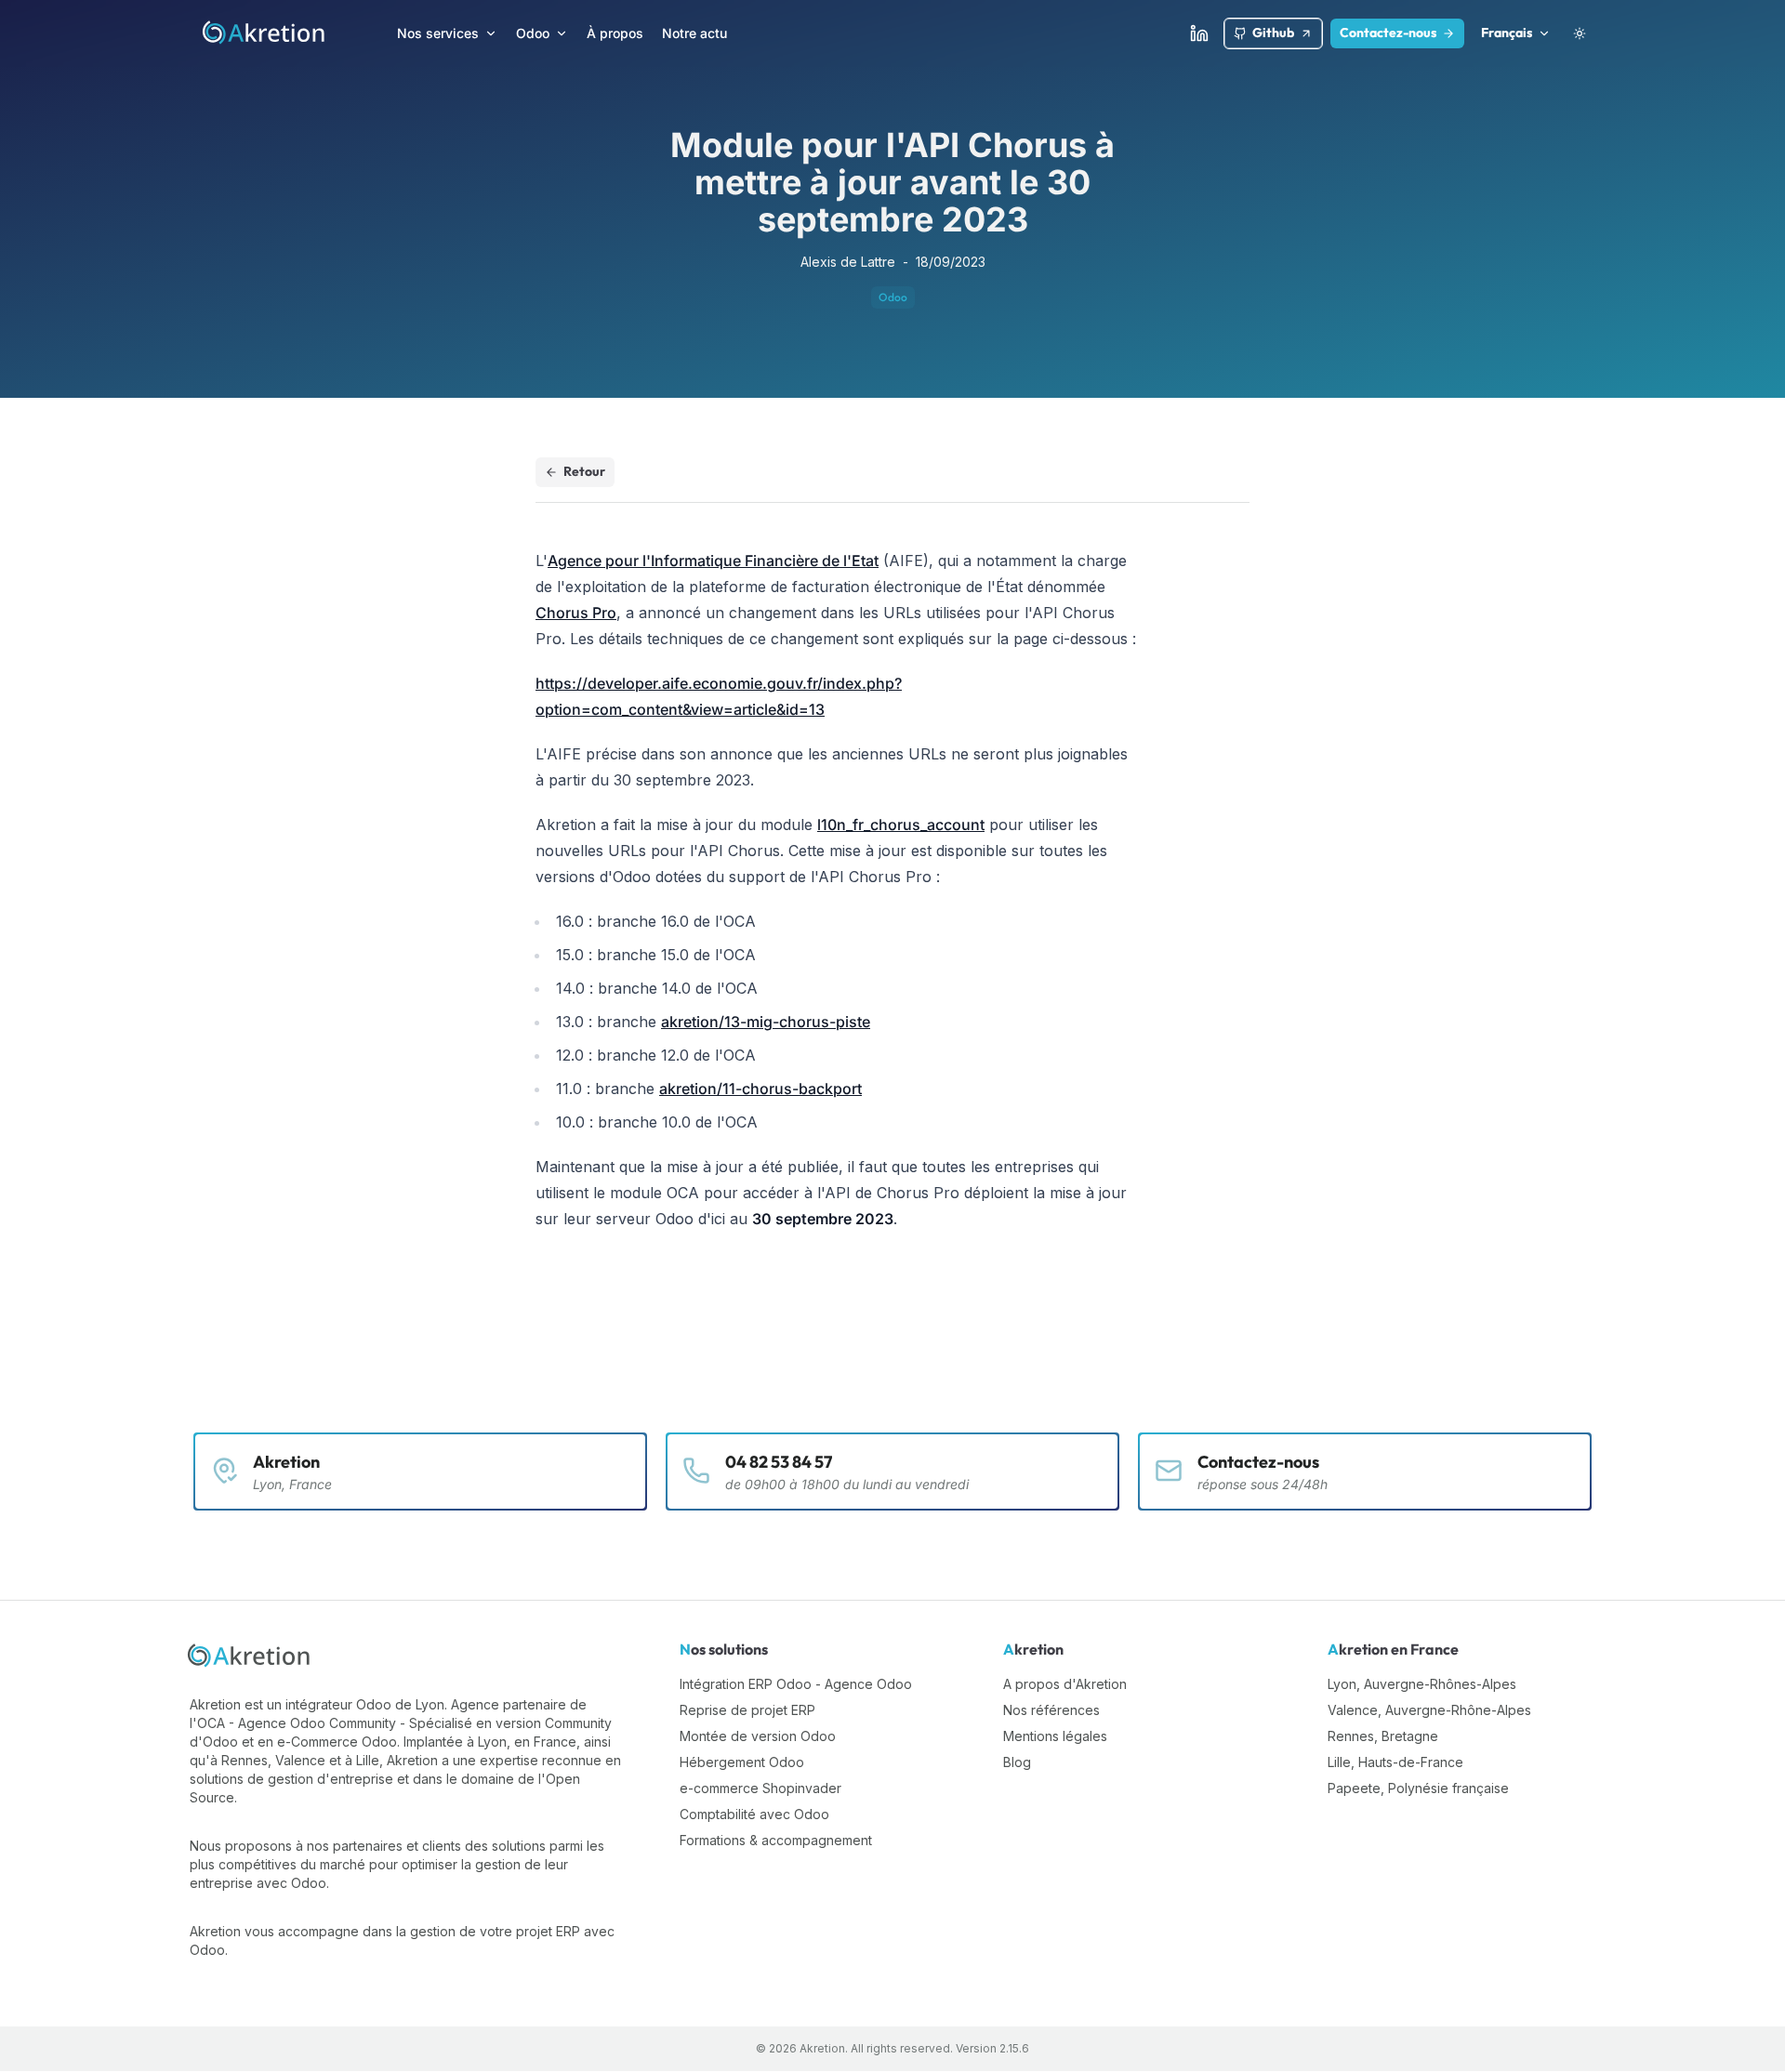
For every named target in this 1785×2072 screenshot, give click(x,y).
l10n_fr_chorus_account (901, 825)
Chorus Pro (576, 613)
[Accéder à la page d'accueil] (264, 33)
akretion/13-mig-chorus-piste (766, 1022)
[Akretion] (250, 1656)
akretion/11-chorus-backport (760, 1089)
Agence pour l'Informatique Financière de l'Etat (713, 561)
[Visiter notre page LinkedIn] (1199, 33)
